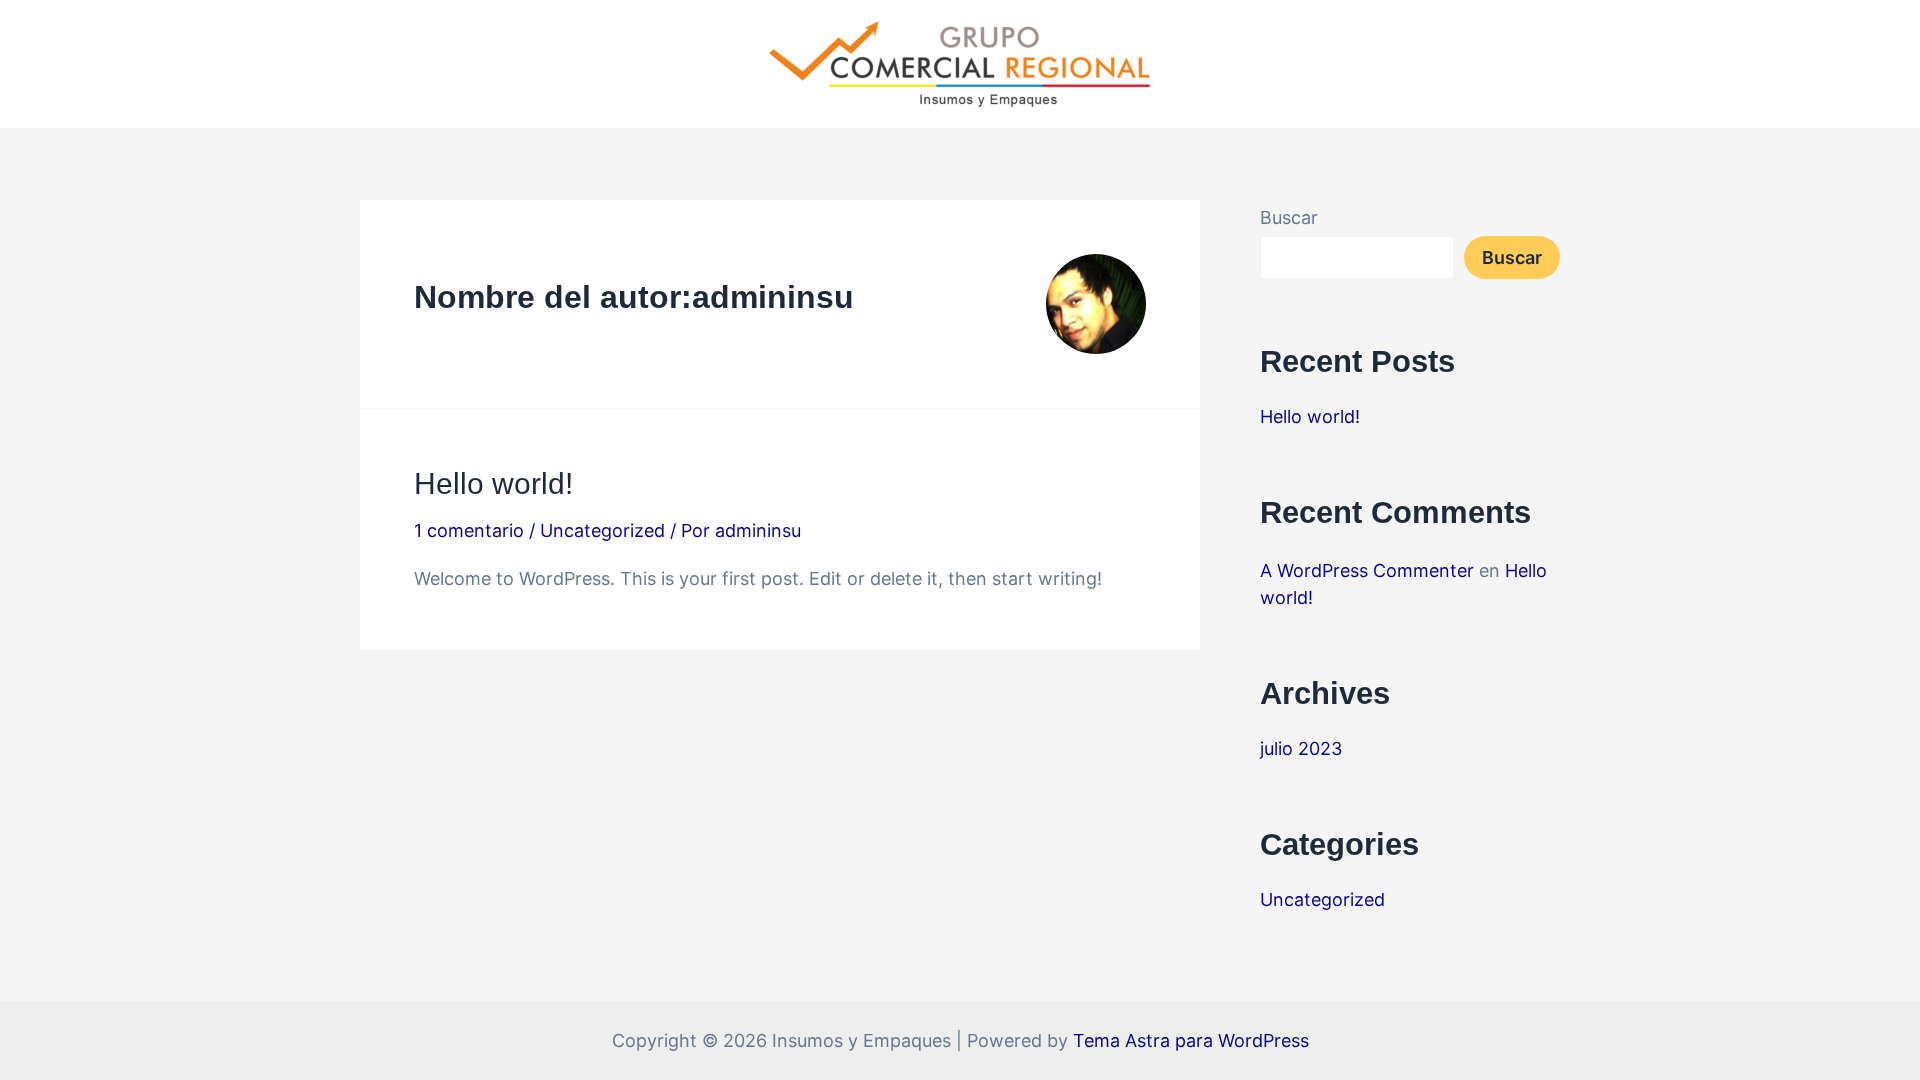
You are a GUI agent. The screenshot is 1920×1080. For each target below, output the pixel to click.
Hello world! (493, 483)
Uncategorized (602, 530)
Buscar (1289, 217)
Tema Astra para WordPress (1191, 1040)
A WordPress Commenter (1367, 570)
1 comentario (469, 530)
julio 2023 (1301, 748)
